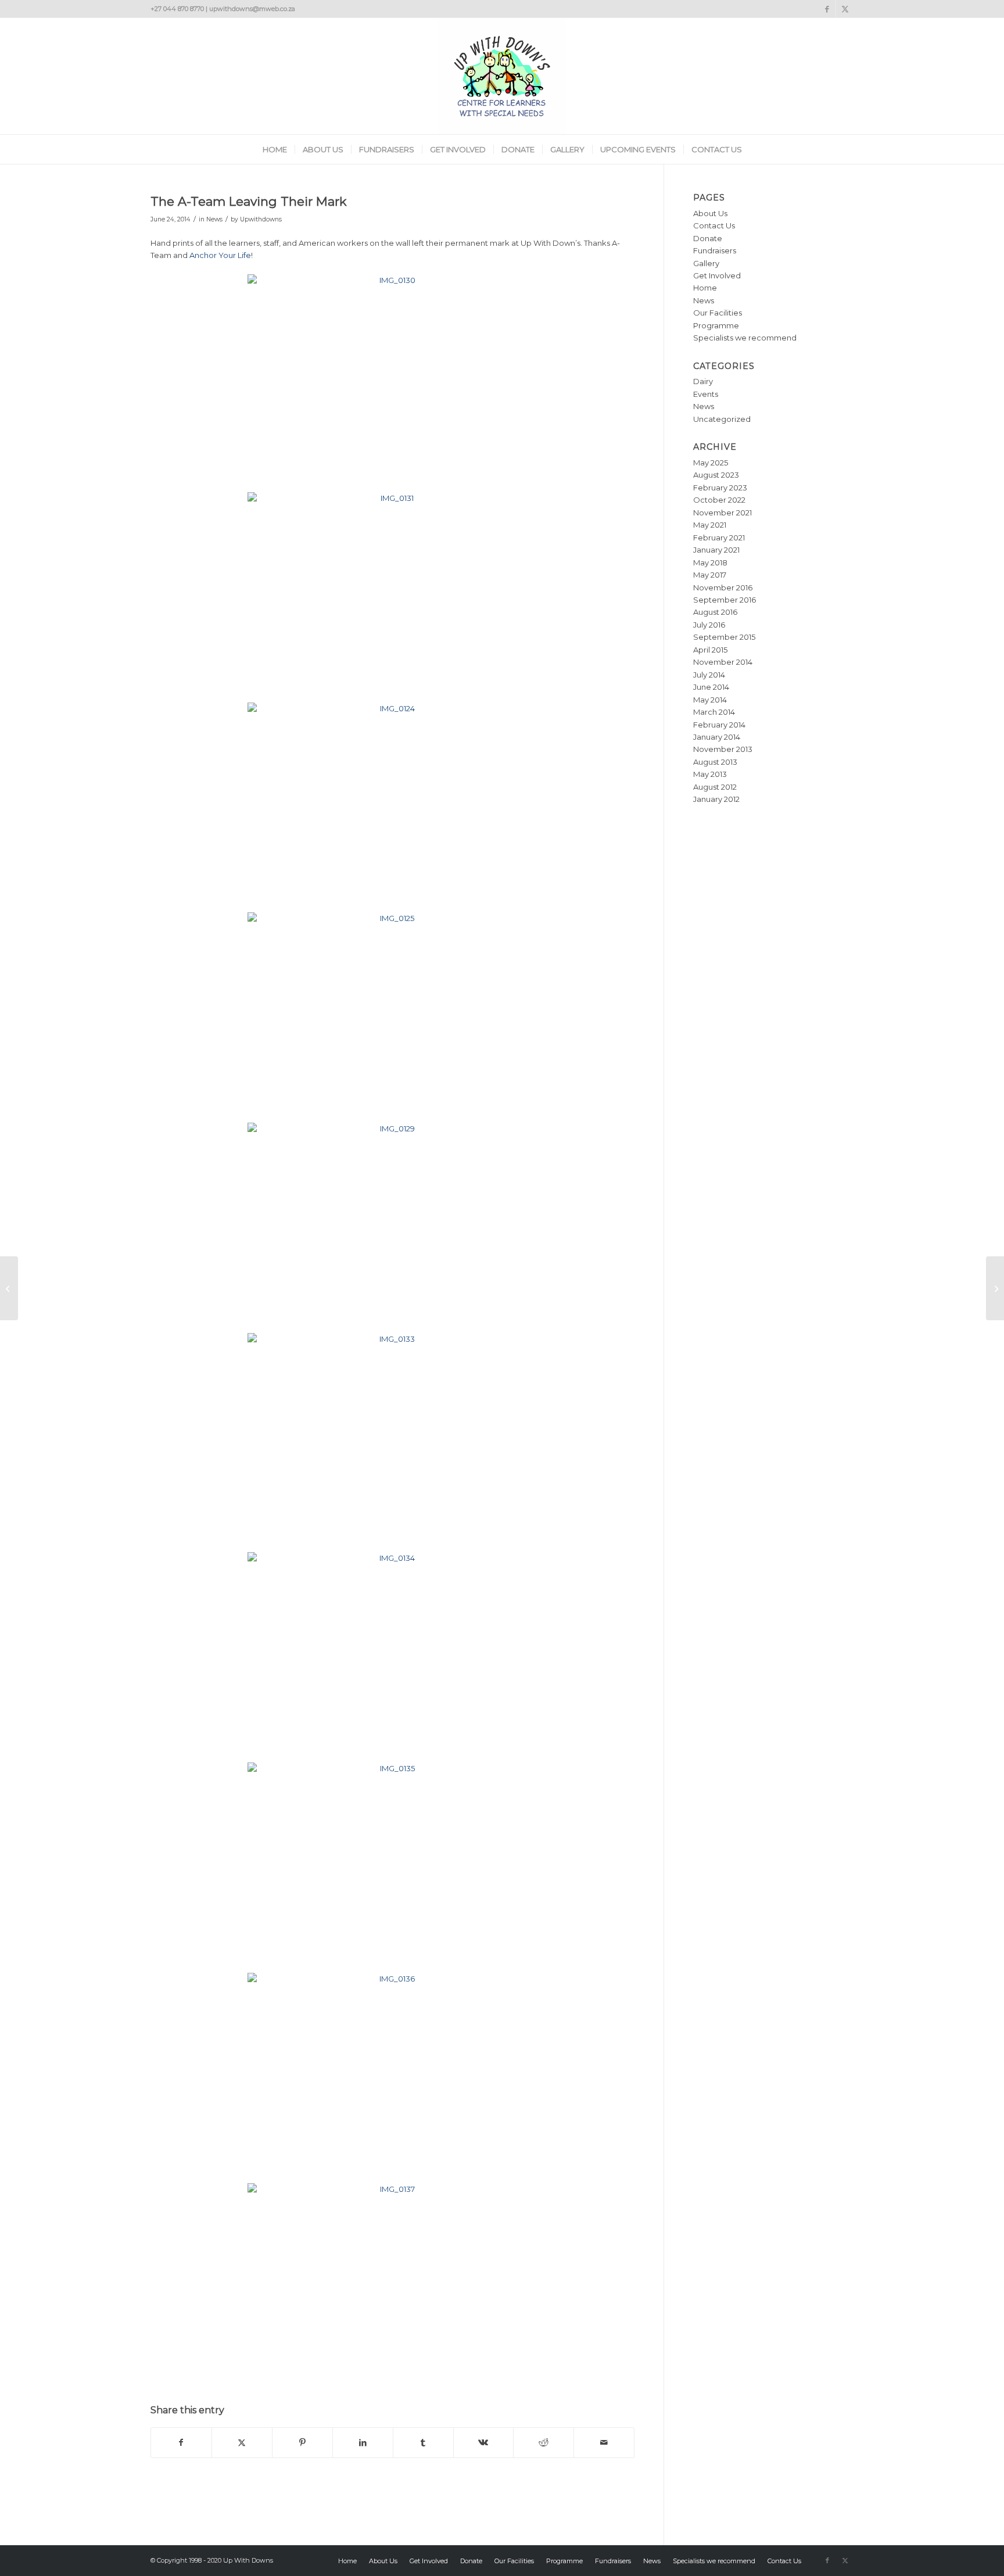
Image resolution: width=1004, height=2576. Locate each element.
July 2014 (709, 675)
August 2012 (715, 787)
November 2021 (722, 513)
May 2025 (711, 463)
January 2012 (716, 799)
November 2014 (723, 662)
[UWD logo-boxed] (502, 76)
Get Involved (717, 275)
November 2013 (723, 749)
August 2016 (715, 612)
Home (705, 288)
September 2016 (725, 600)
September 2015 (724, 637)
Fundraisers (715, 250)
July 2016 (709, 625)
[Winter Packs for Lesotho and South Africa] (9, 1288)
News (214, 219)
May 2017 (710, 575)
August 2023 (716, 475)
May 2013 (710, 774)
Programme (716, 325)
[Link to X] (845, 9)
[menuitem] (275, 149)
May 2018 (710, 563)
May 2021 (710, 525)
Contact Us (714, 225)
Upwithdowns (261, 219)
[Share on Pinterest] (302, 2443)
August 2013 (715, 762)
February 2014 (719, 725)
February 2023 (720, 488)
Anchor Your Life (220, 255)
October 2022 (719, 500)
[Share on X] (242, 2443)
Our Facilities (718, 313)
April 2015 (710, 650)
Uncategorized (722, 419)
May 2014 (710, 700)
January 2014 (717, 737)
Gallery (706, 263)
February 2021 (719, 538)
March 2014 (714, 712)
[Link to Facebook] (827, 9)
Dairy (703, 381)
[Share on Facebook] (181, 2443)
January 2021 (716, 550)
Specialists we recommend (745, 338)
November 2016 (723, 587)
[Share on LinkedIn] (363, 2443)
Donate (708, 238)
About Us (710, 213)
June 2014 (711, 687)
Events (706, 394)
